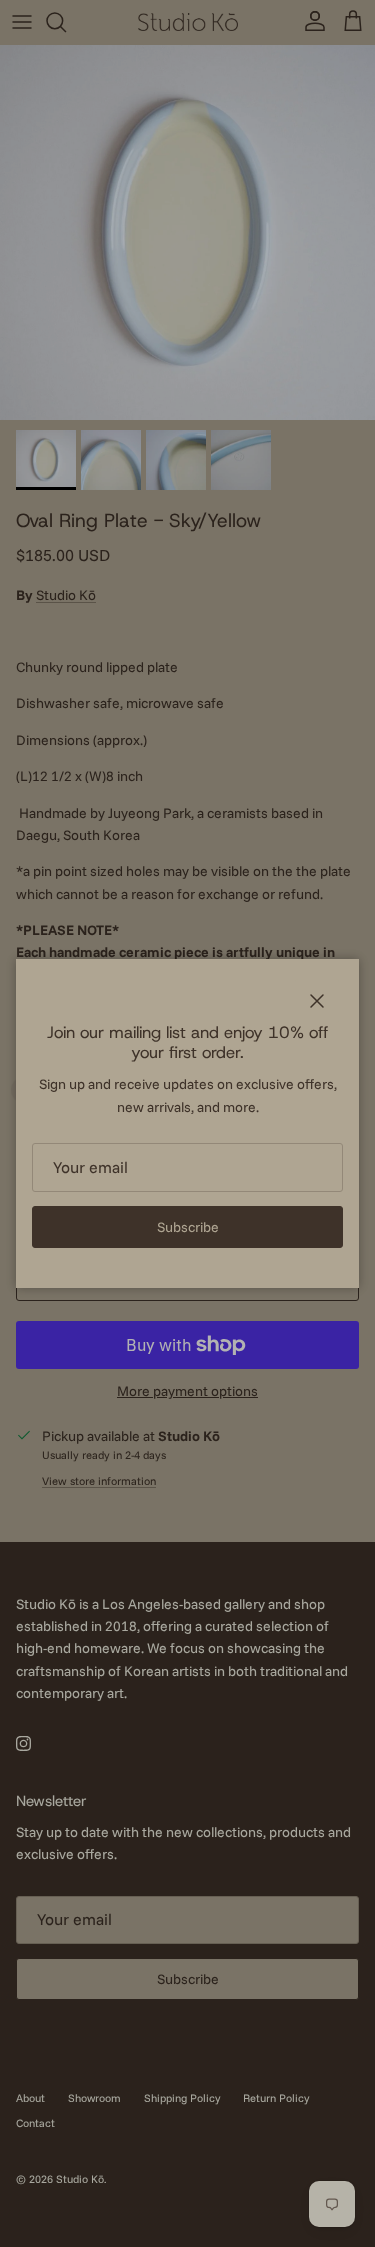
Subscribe (188, 1227)
